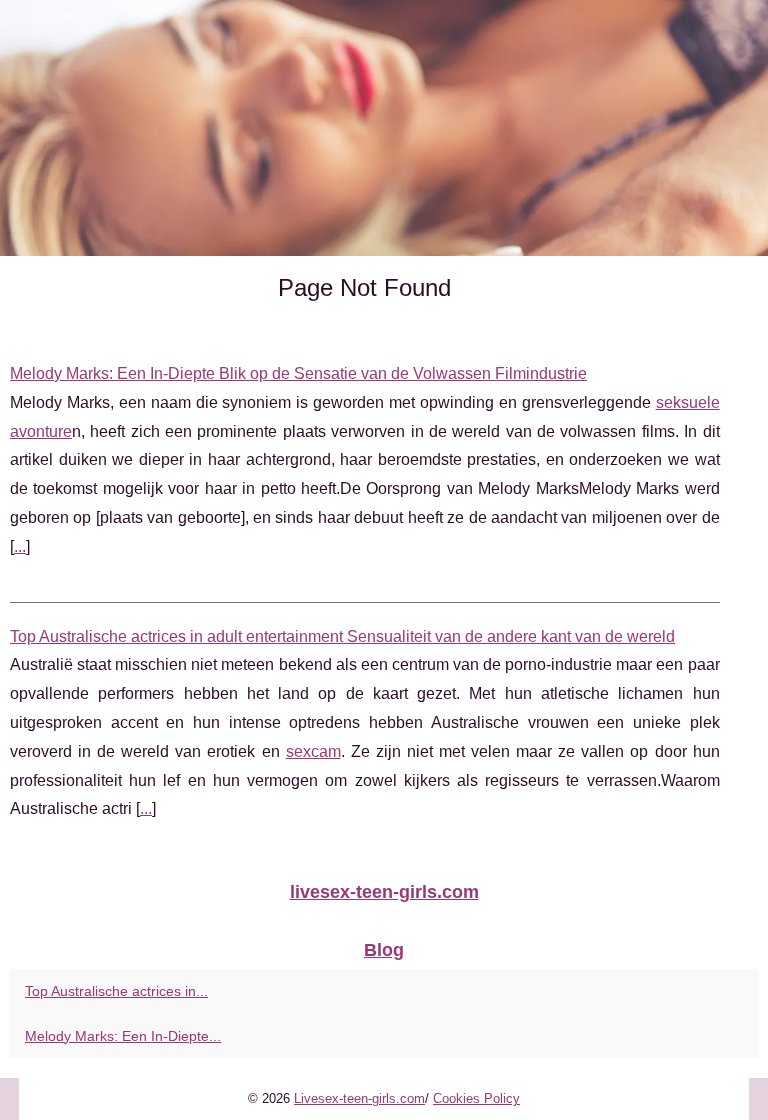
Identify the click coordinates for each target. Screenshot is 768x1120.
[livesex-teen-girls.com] (384, 128)
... (20, 546)
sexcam (313, 751)
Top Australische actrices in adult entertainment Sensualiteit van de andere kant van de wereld (342, 636)
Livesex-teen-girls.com (359, 1098)
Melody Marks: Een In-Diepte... (123, 1036)
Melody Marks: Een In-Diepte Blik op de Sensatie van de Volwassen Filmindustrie (298, 373)
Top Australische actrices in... (116, 991)
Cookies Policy (476, 1098)
